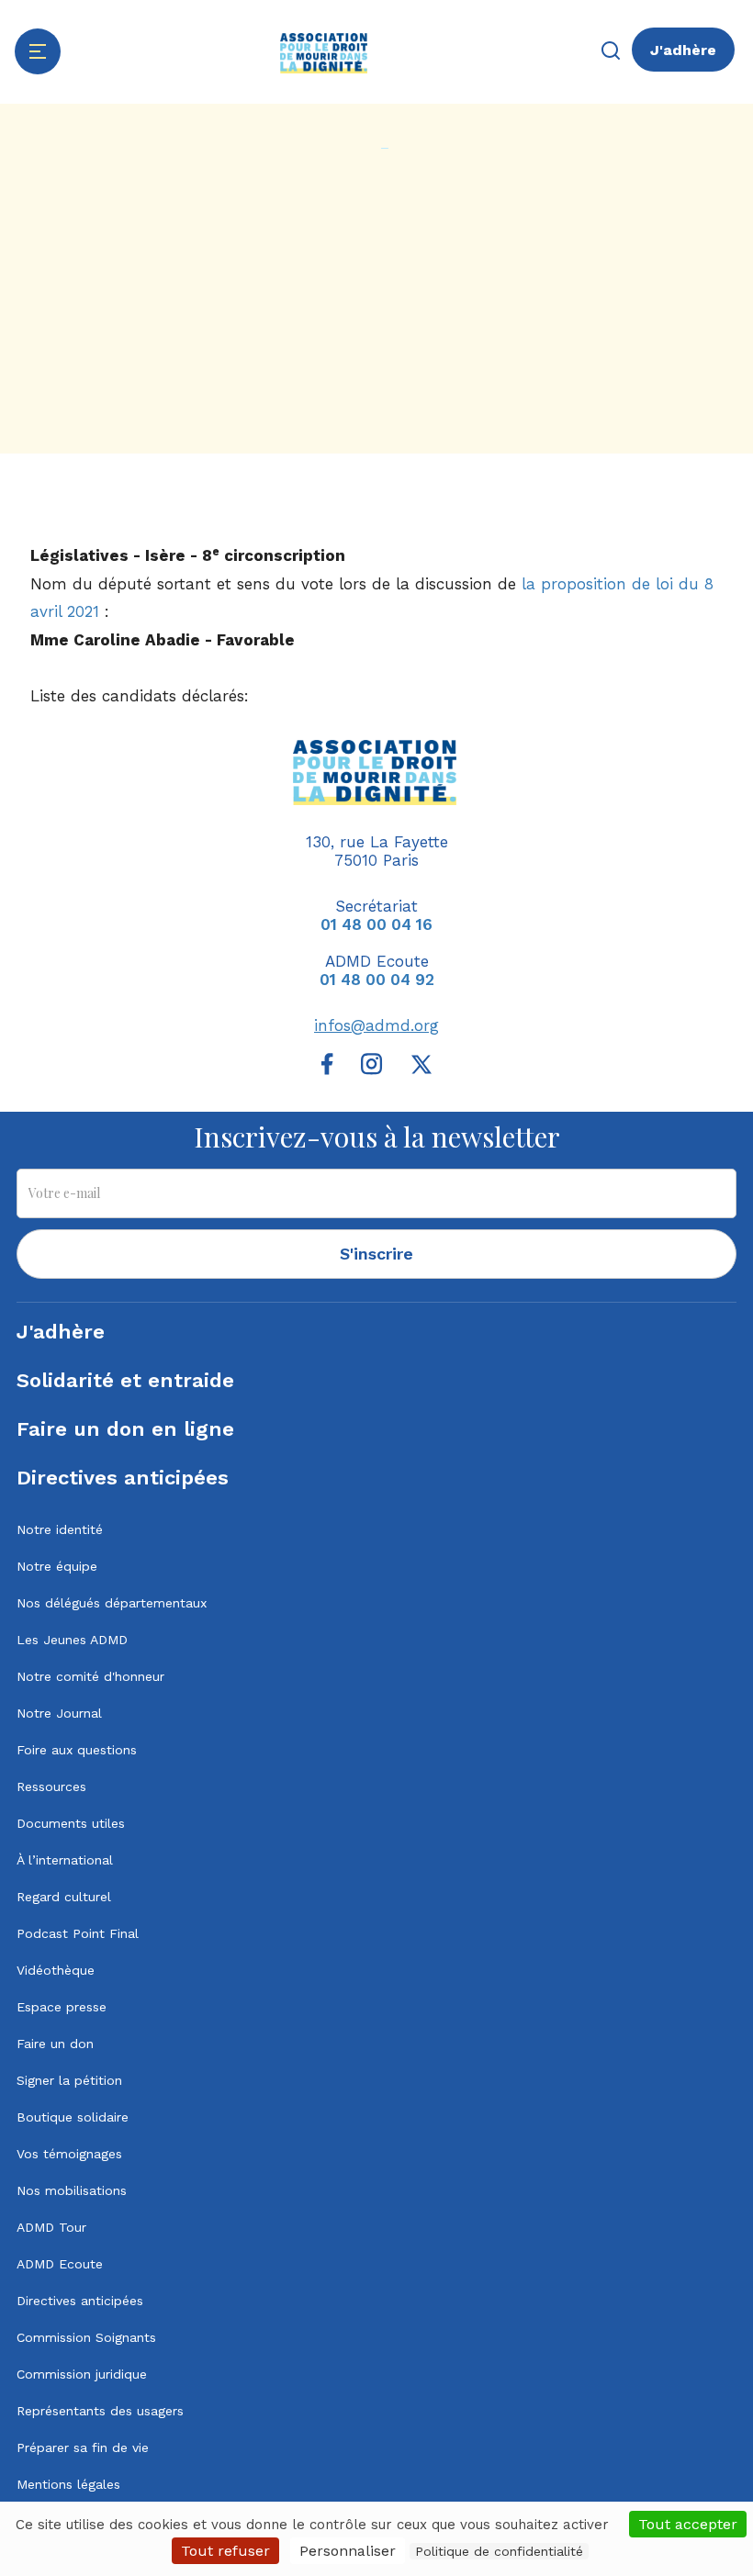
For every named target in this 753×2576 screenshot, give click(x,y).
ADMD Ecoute (60, 2264)
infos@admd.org (376, 1025)
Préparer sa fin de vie (83, 2447)
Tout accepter (688, 2524)
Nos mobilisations (72, 2190)
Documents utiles (71, 1823)
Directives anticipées (123, 1478)
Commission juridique (82, 2374)
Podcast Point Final (78, 1933)
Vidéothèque (56, 1970)
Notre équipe (57, 1566)
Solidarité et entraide (125, 1380)
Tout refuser (225, 2551)
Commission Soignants (86, 2337)
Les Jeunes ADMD (72, 1640)
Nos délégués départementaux (112, 1603)
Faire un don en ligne (125, 1429)
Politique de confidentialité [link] (499, 2551)
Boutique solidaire (73, 2117)
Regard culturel (64, 1897)
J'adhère (683, 50)
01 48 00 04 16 (376, 924)
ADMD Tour (51, 2227)
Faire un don (55, 2044)
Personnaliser (348, 2551)
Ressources (51, 1786)
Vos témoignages (69, 2154)
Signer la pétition (69, 2080)
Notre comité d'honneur (90, 1676)
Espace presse (62, 2007)
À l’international (65, 1860)
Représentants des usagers (100, 2411)
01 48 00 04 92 (377, 980)
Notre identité (60, 1529)
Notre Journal (59, 1713)
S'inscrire (376, 1254)
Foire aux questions (77, 1750)
